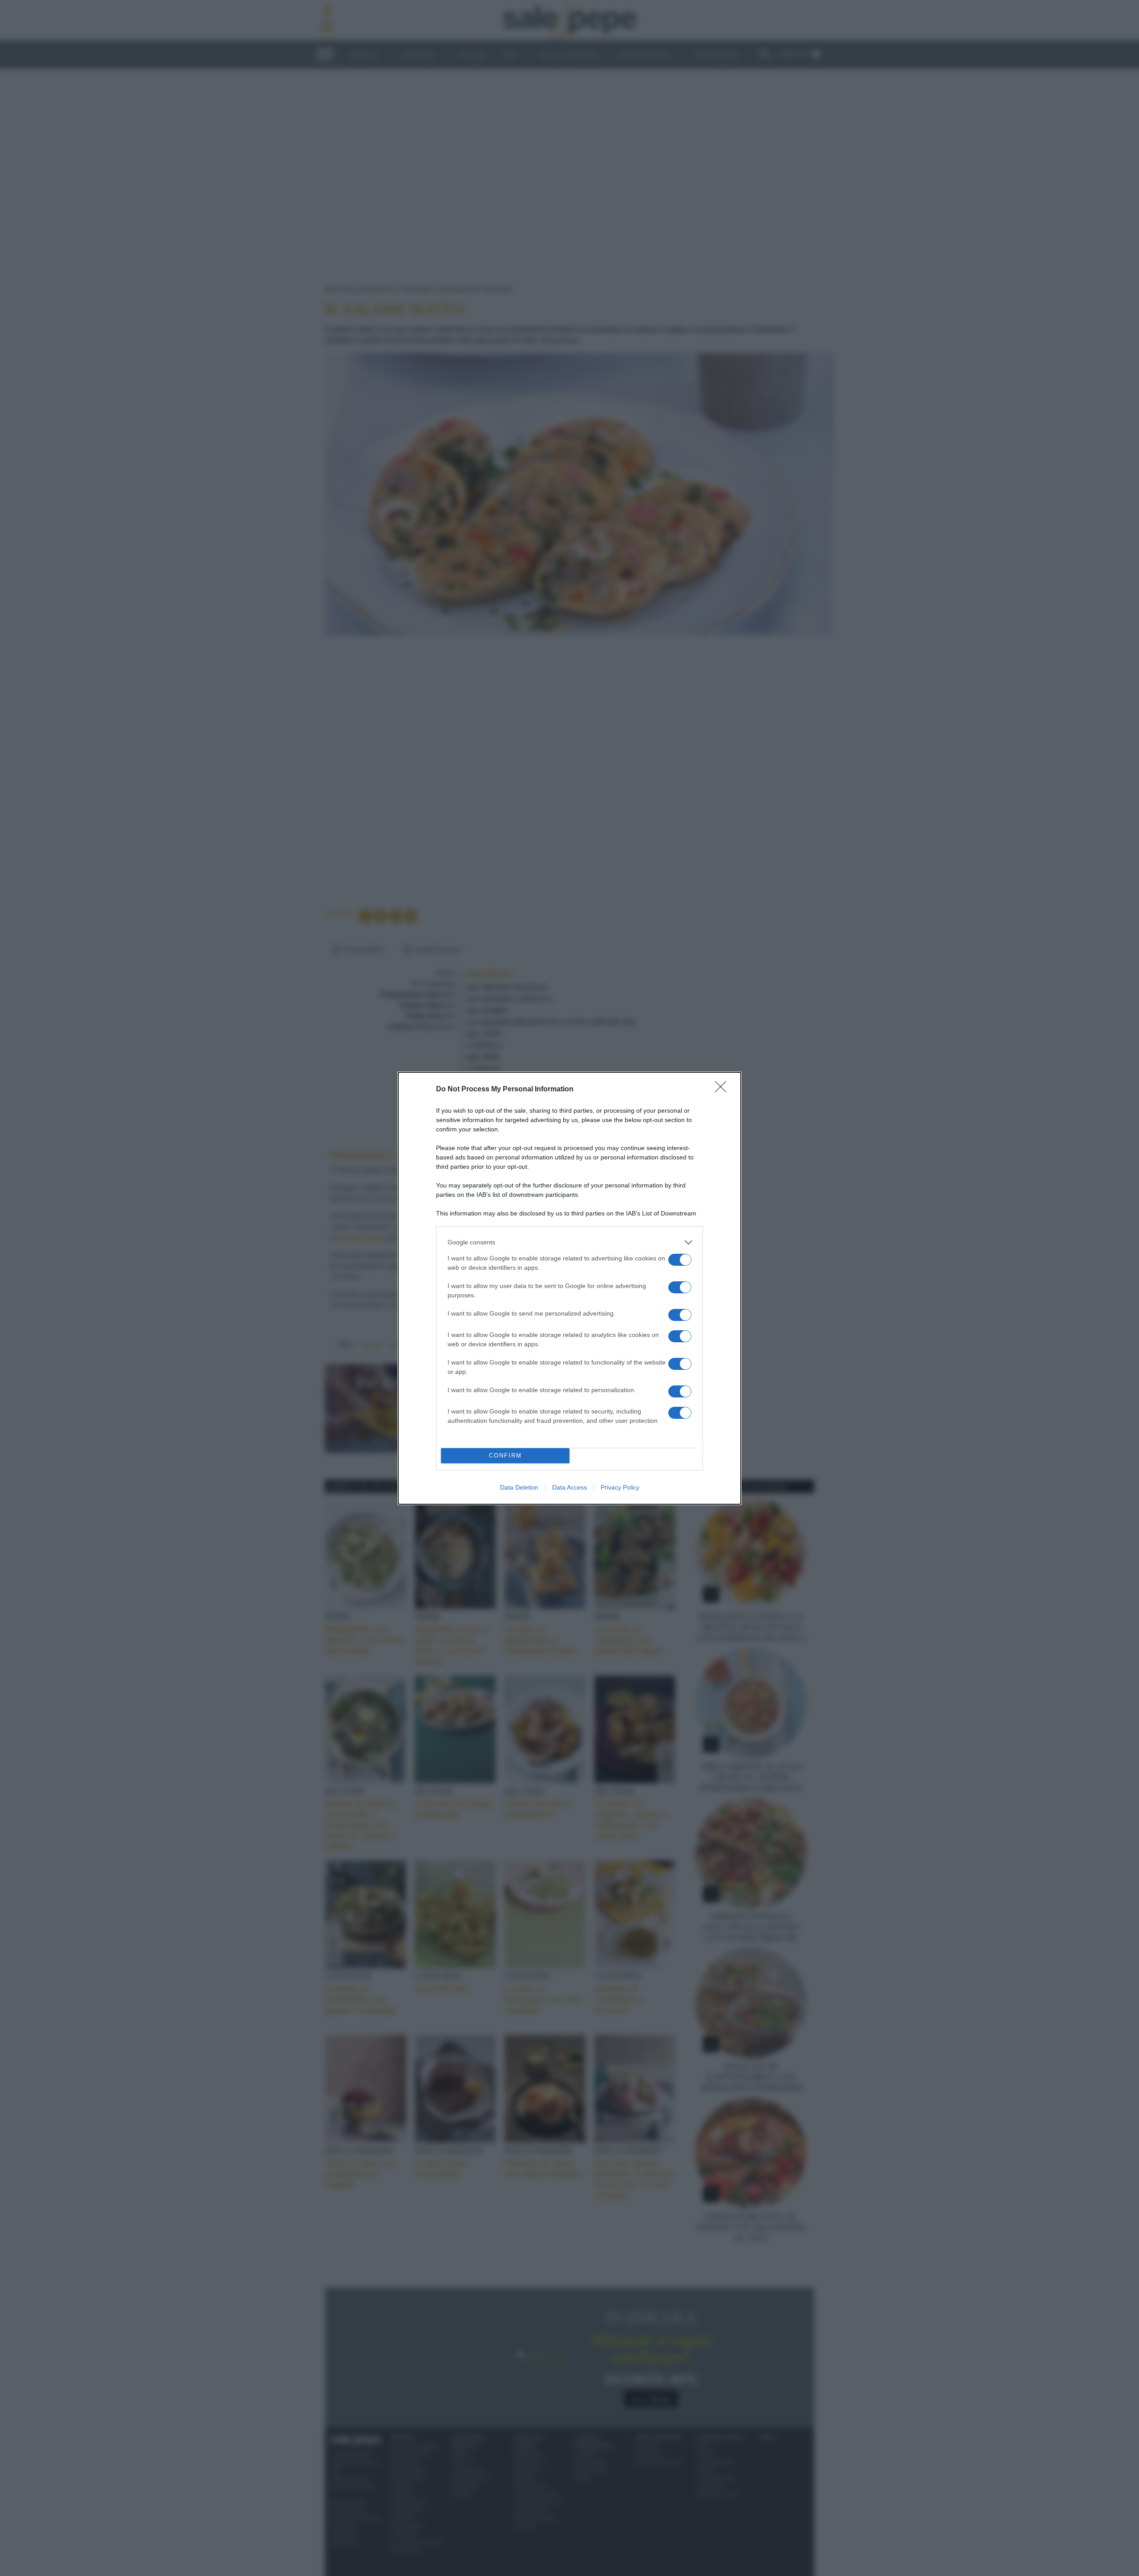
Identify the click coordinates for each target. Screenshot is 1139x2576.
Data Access (569, 1487)
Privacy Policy (620, 1487)
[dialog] (569, 1288)
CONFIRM (505, 1456)
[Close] (723, 1090)
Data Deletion (519, 1487)
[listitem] (569, 1242)
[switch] (680, 1260)
